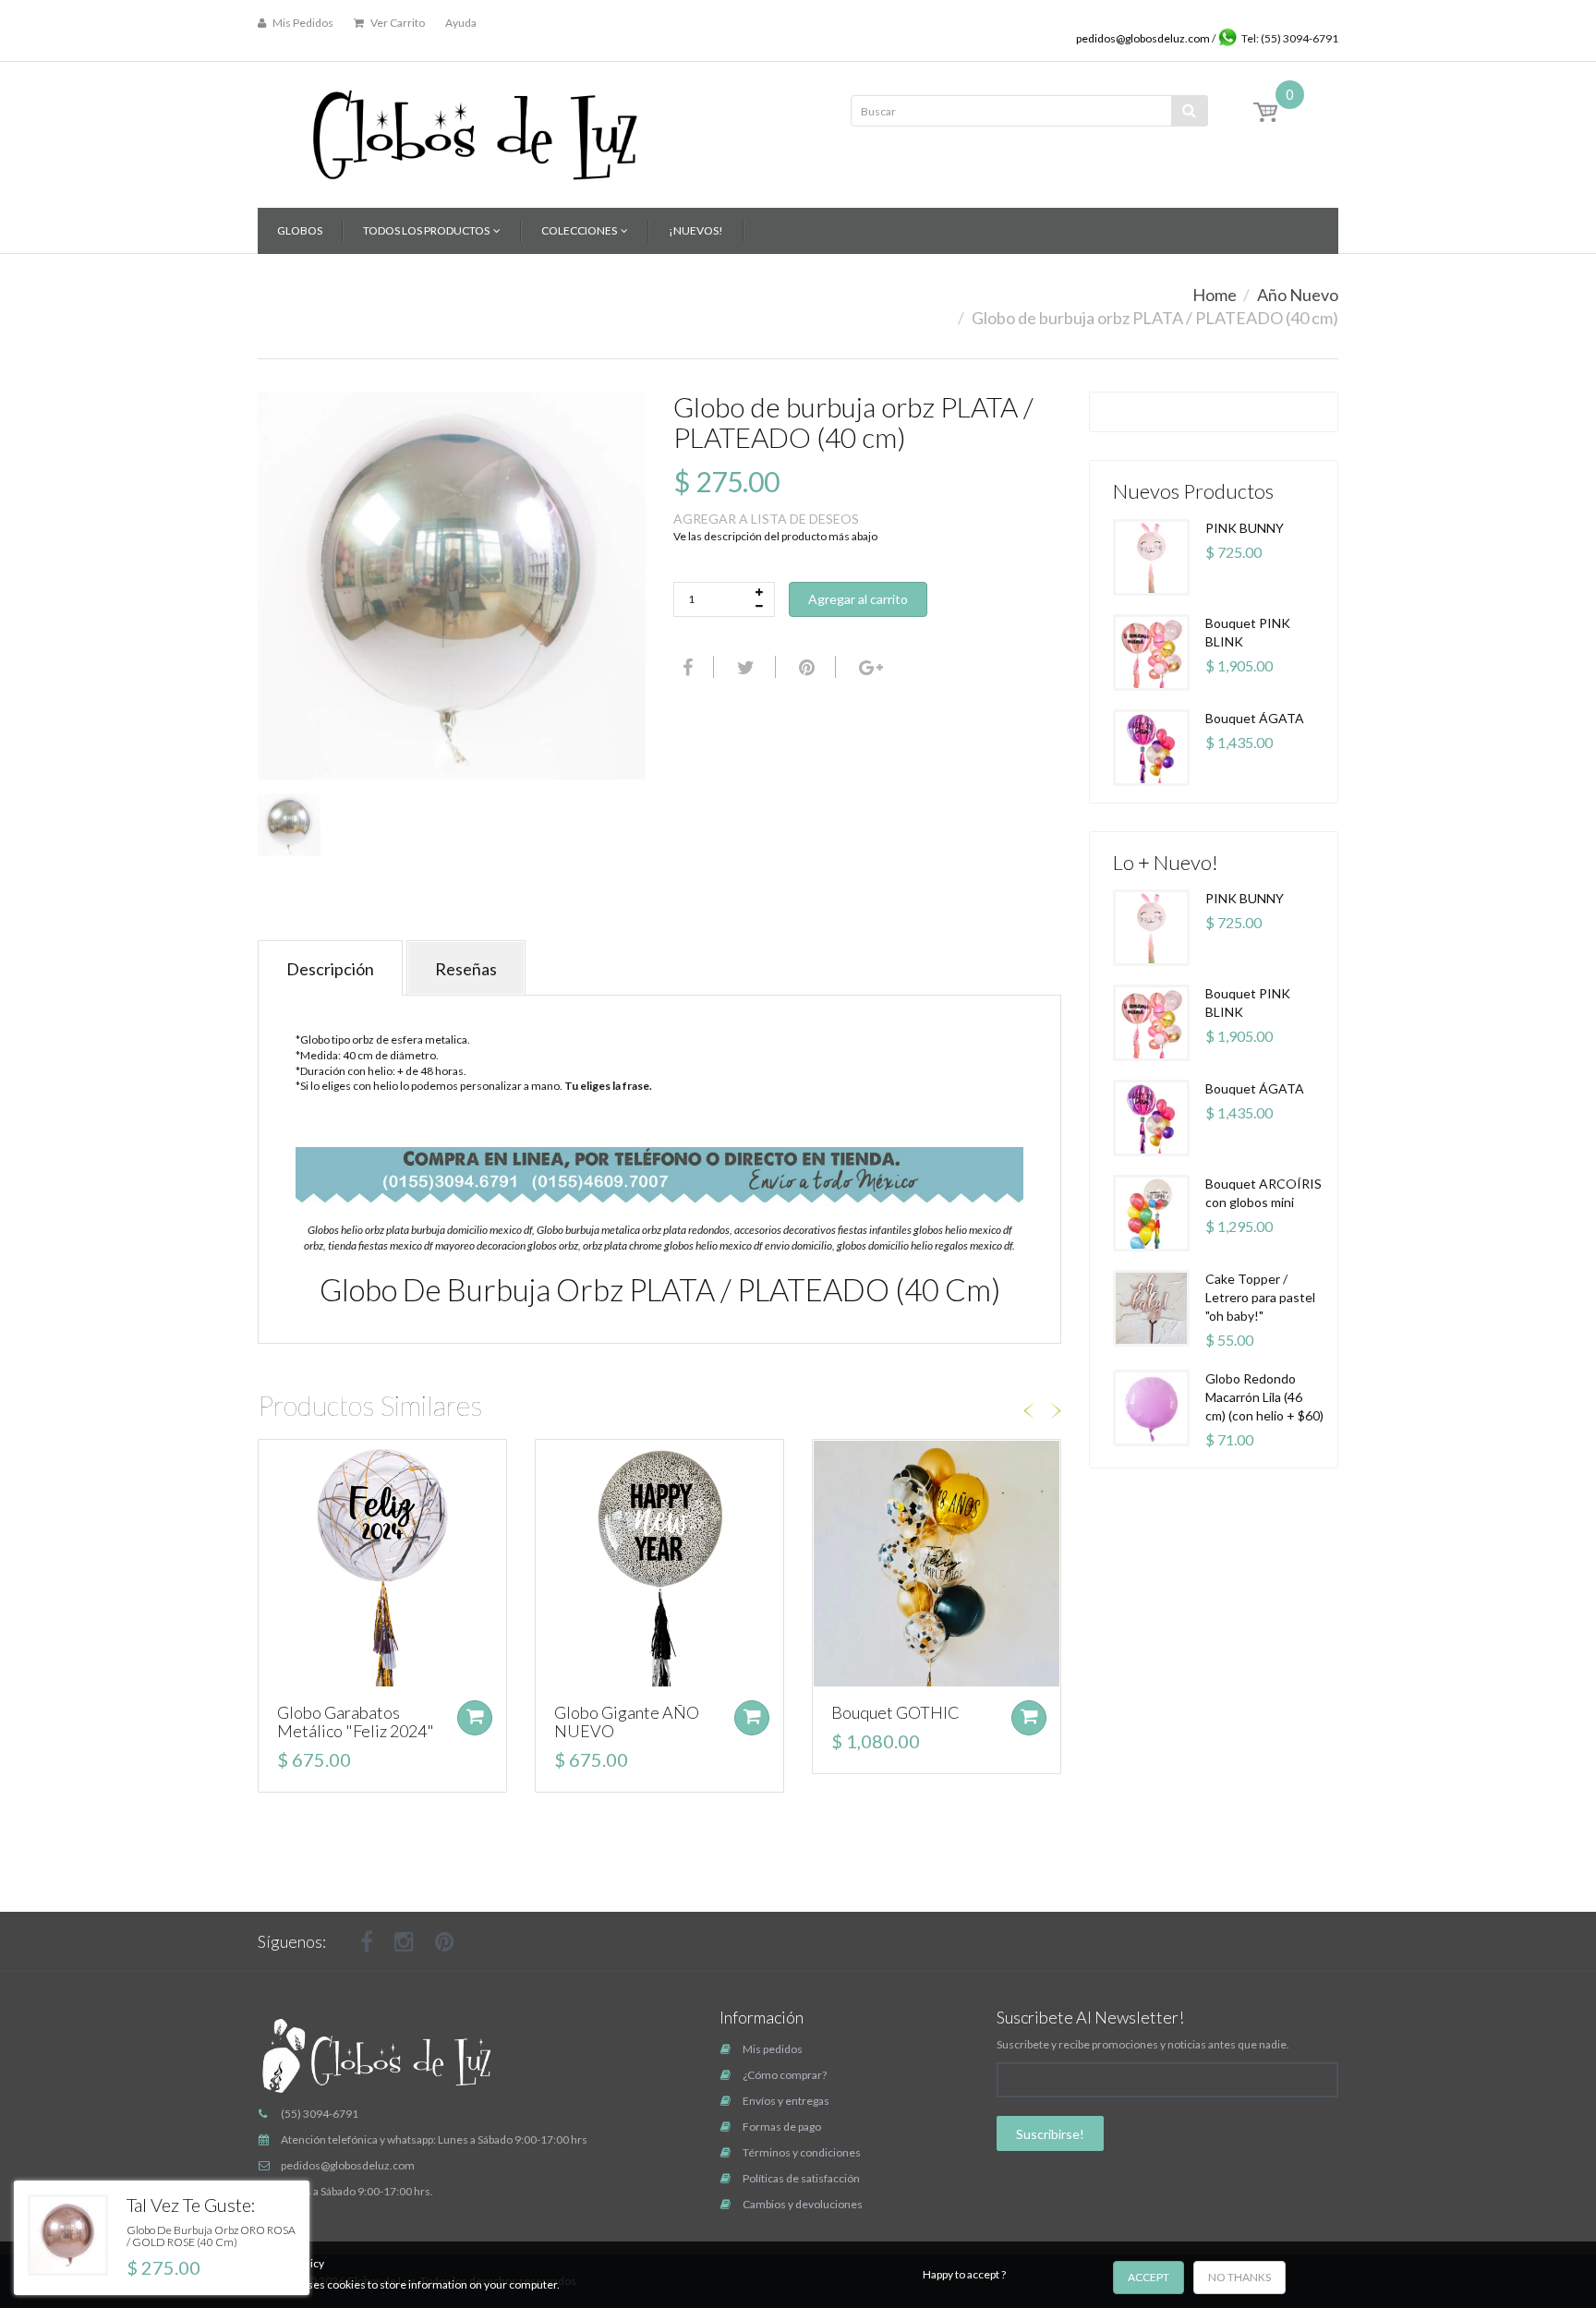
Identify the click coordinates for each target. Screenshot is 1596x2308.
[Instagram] (404, 1941)
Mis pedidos (773, 2049)
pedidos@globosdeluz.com (1144, 38)
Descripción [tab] (330, 969)
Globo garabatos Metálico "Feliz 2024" (356, 1722)
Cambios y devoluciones (803, 2204)
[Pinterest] (445, 1941)
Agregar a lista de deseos (766, 519)
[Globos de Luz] (475, 129)
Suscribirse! (1050, 2134)
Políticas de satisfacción (801, 2178)
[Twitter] (744, 667)
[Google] (869, 667)
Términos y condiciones (802, 2152)
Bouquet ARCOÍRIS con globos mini (1263, 1193)
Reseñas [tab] (466, 969)
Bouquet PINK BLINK (1248, 632)
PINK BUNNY (1245, 528)
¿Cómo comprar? (785, 2075)
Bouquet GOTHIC (895, 1712)
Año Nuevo (1298, 295)
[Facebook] (685, 667)
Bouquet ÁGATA (1255, 718)
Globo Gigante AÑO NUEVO (627, 1722)
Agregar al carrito (858, 599)
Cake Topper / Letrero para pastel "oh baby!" (1260, 1297)
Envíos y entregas (786, 2101)
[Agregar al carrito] (475, 1718)
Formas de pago (782, 2127)
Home (1215, 295)
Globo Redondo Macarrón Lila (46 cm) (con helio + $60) (1264, 1397)
